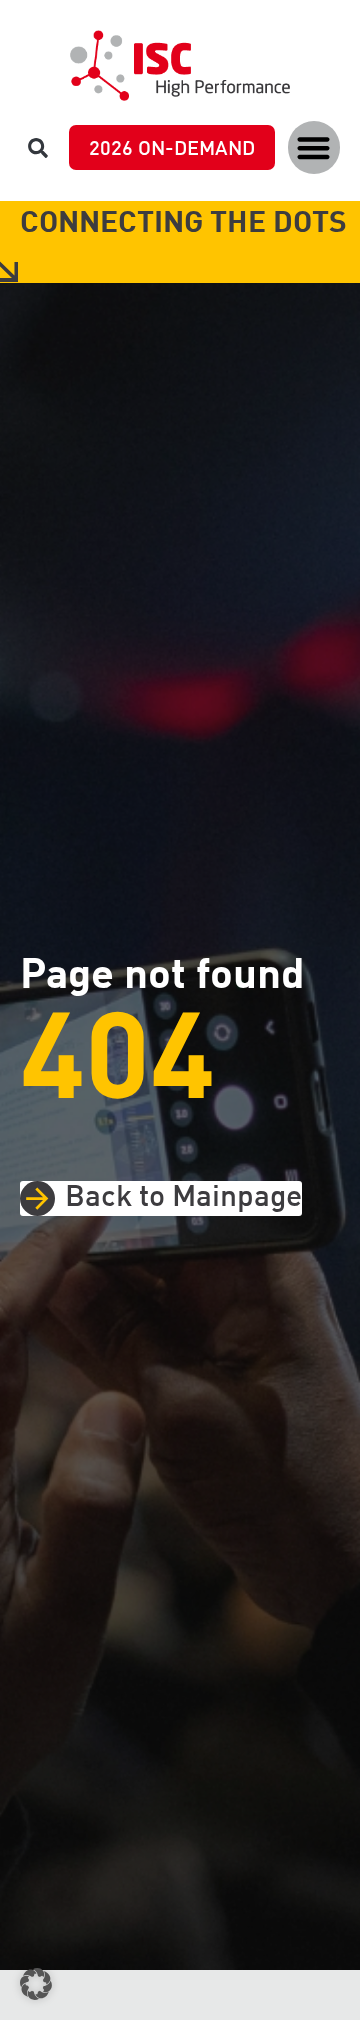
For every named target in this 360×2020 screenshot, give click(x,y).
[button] (314, 147)
